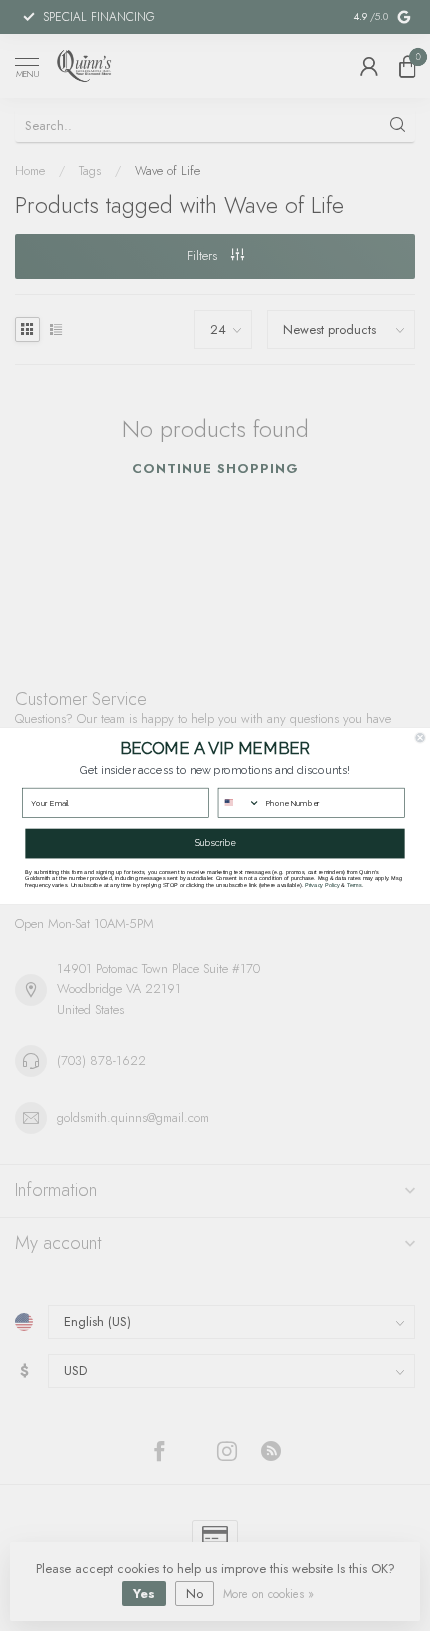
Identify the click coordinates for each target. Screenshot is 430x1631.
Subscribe (215, 843)
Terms (354, 884)
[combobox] (239, 802)
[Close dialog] (420, 737)
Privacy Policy (322, 884)
